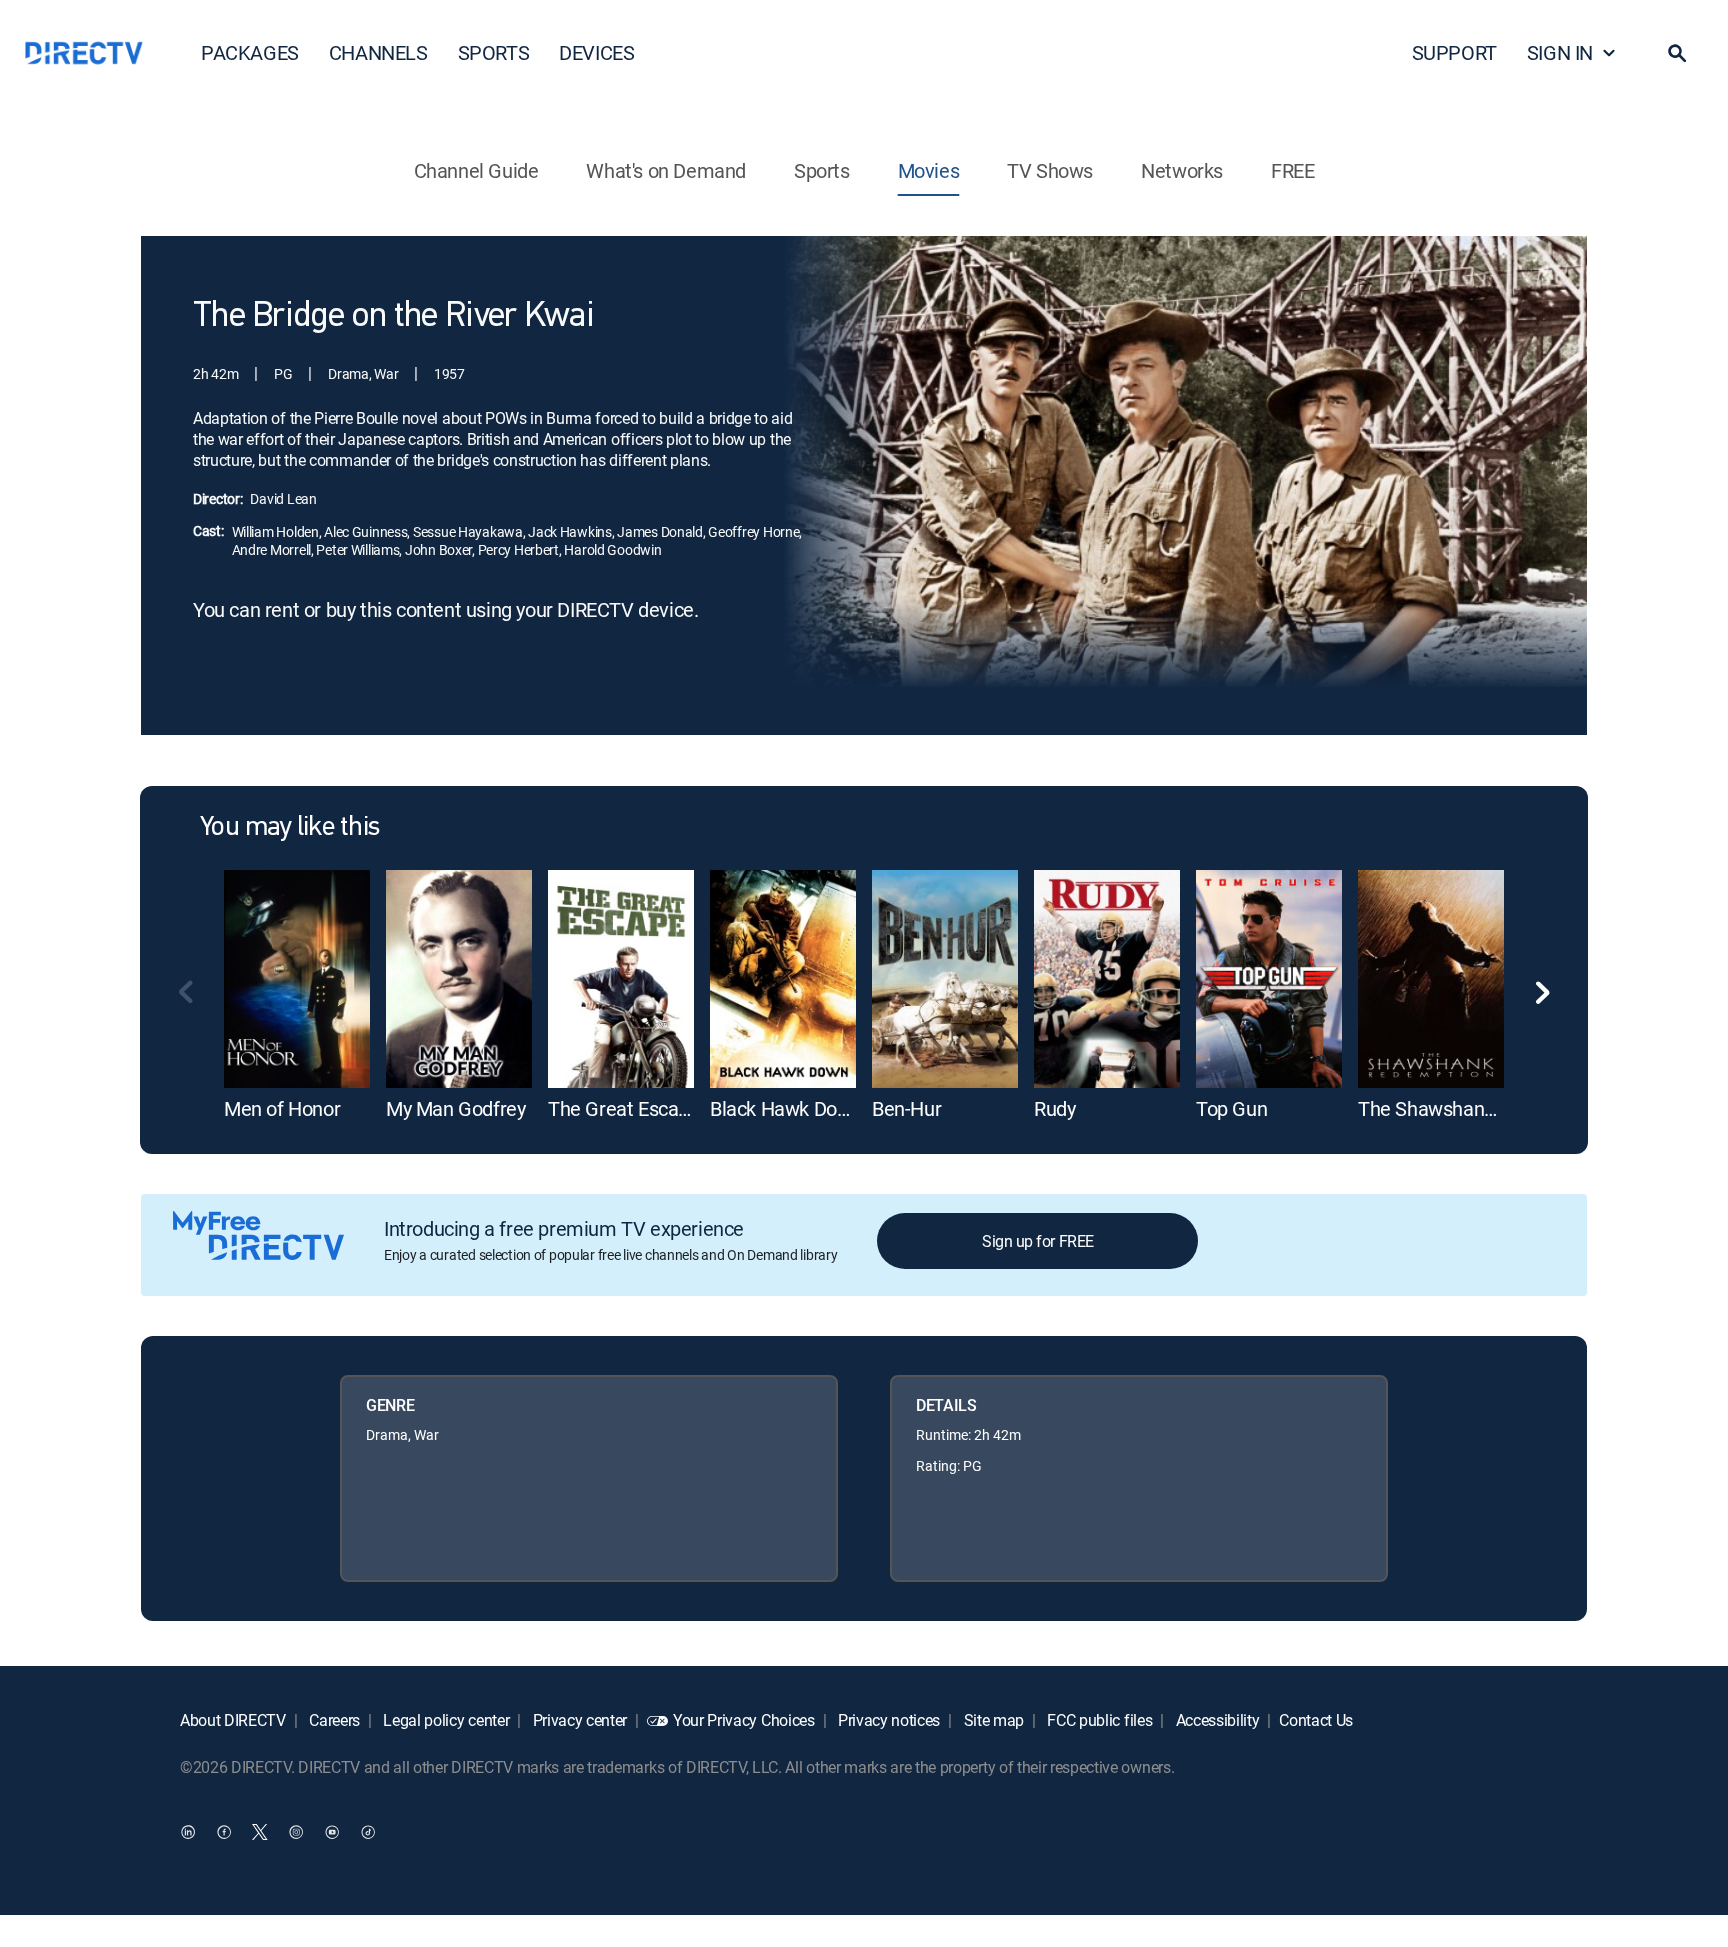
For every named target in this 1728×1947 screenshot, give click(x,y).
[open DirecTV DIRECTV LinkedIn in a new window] (188, 1832)
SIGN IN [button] (1560, 52)
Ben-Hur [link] (906, 1108)
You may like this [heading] (289, 828)
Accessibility (1216, 1720)
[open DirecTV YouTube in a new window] (332, 1832)
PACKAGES (250, 52)
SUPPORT (1454, 52)
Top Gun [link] (1231, 1108)
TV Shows (1050, 170)
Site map (992, 1720)
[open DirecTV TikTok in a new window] (368, 1832)
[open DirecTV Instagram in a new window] (296, 1832)
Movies (929, 170)
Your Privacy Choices (744, 1720)
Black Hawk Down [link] (786, 1108)
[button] (1677, 53)
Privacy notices (887, 1720)
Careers (333, 1720)
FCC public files (1098, 1720)
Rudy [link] (1054, 1108)
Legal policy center (445, 1720)
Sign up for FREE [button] (1037, 1241)
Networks (1182, 170)
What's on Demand (666, 170)
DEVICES (596, 52)
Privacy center (578, 1720)
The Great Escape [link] (624, 1108)
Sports (822, 170)
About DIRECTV (233, 1720)
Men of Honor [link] (282, 1108)
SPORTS (494, 52)
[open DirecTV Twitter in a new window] (260, 1832)
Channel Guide (476, 170)
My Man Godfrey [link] (455, 1108)
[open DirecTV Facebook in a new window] (224, 1832)
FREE (1292, 170)
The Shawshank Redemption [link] (1480, 1108)
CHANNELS (378, 52)
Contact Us (1316, 1720)
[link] (297, 979)
